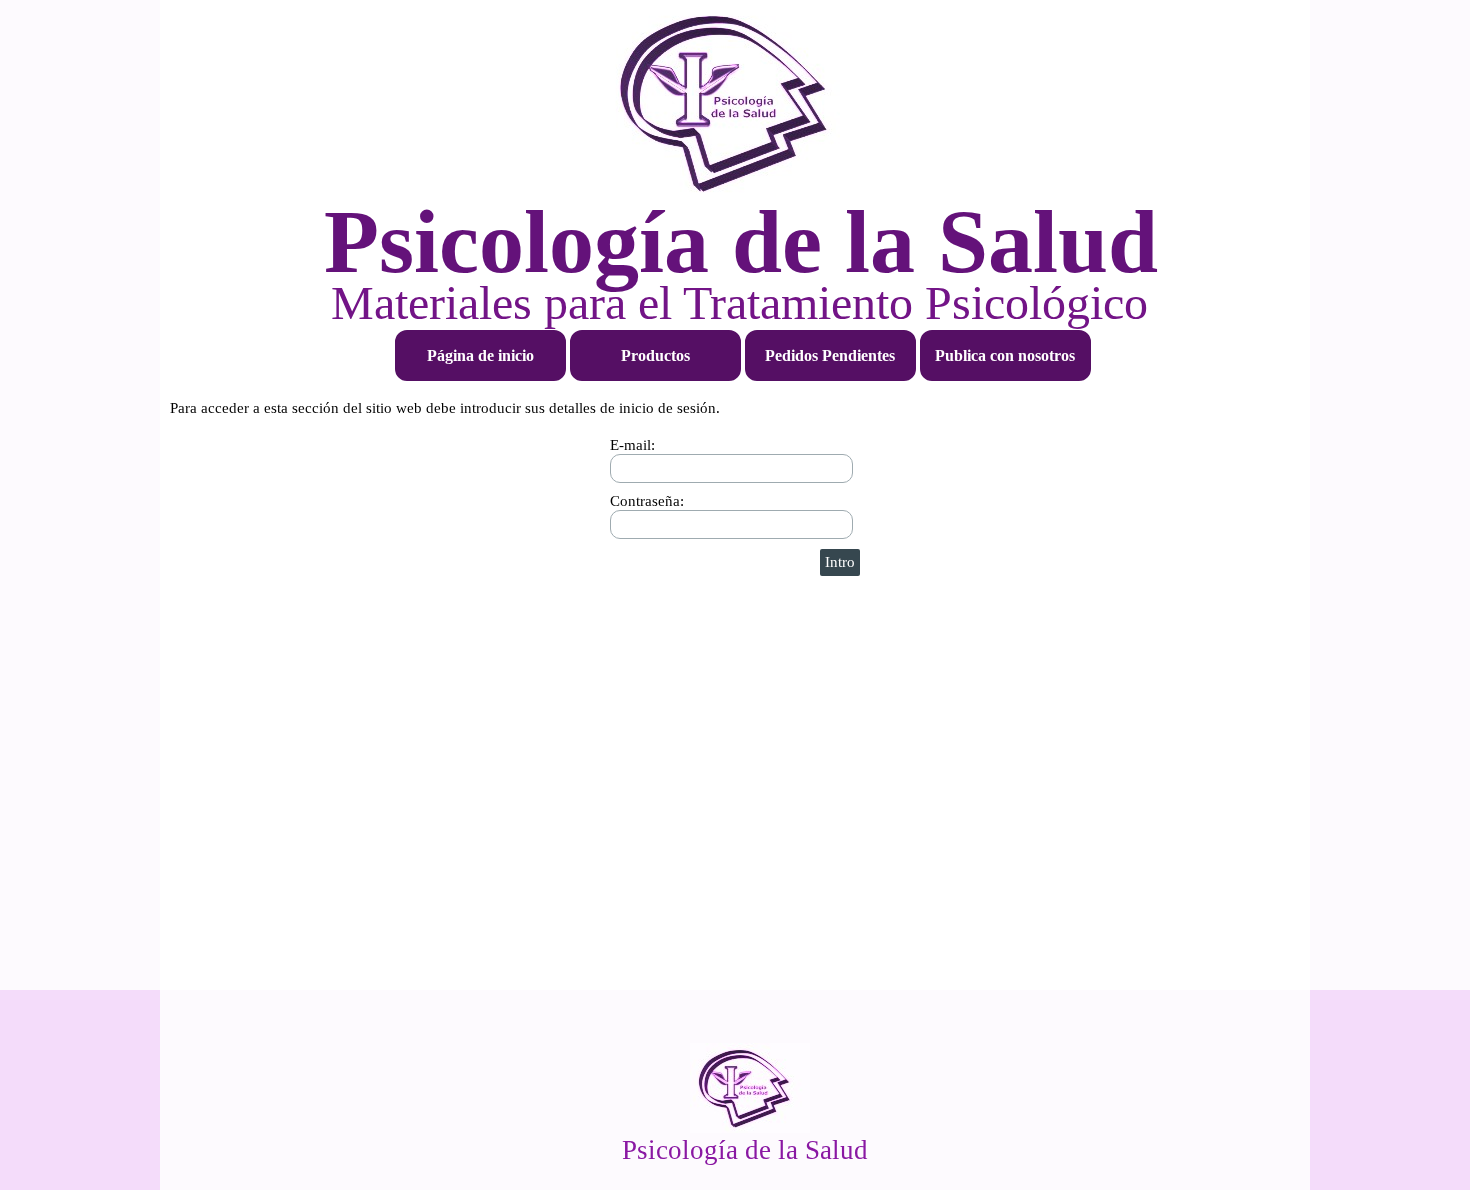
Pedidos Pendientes (830, 355)
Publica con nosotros (1005, 355)
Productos (655, 355)
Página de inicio (480, 355)
